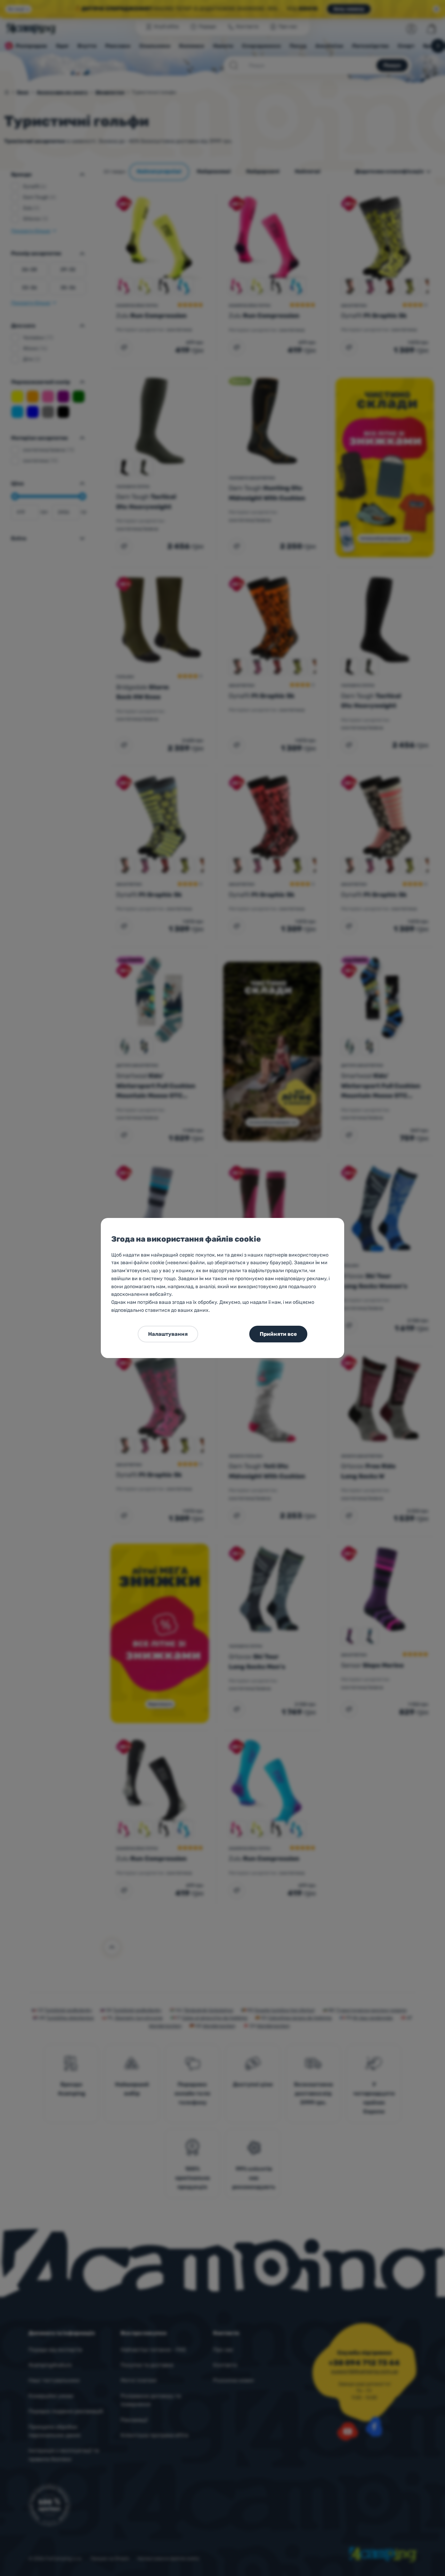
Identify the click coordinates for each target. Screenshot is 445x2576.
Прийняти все (278, 1334)
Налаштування (168, 1334)
